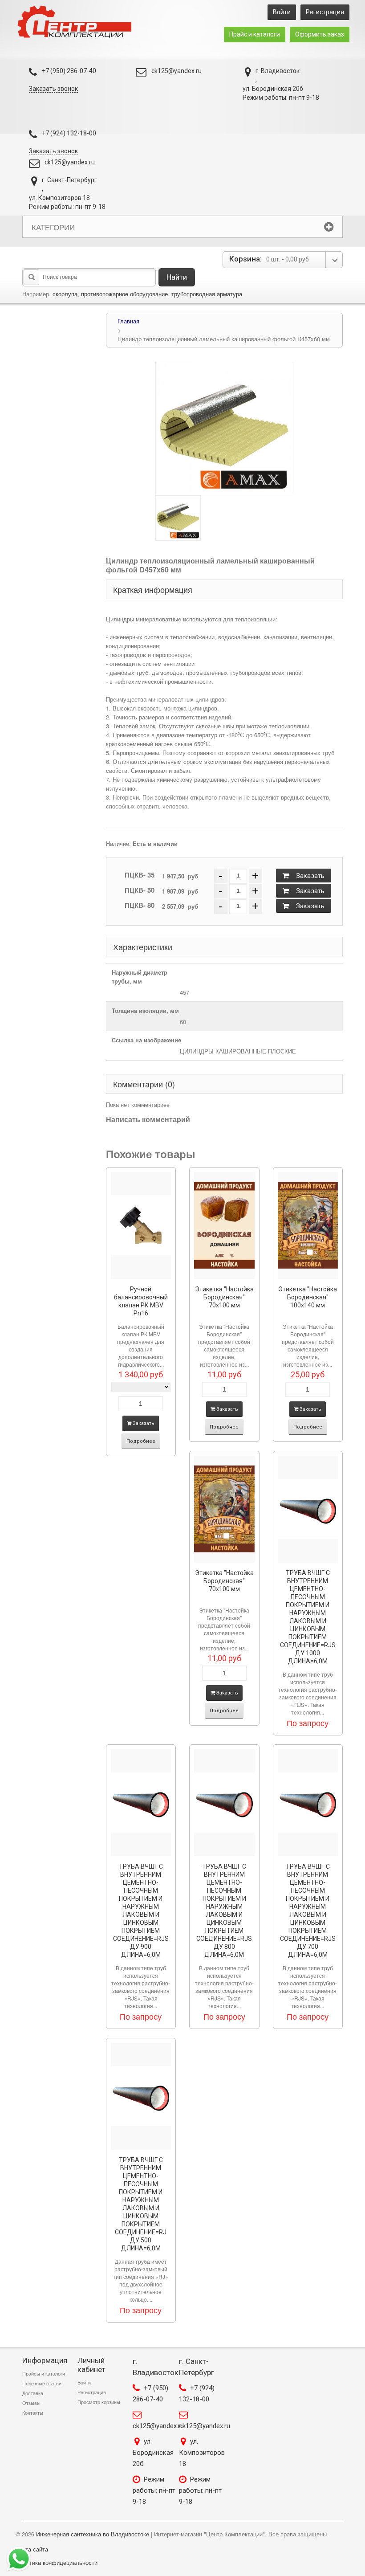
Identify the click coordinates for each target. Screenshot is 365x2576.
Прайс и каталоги (255, 34)
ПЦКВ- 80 (140, 905)
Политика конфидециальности (57, 2562)
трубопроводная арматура (207, 294)
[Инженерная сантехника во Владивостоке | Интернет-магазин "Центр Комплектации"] (77, 22)
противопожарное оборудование (124, 294)
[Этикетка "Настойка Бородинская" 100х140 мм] (308, 1225)
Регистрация (325, 12)
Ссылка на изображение (146, 1040)
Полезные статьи (42, 2384)
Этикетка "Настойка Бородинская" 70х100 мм (224, 1297)
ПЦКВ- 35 (140, 875)
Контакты (33, 2413)
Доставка (33, 2393)
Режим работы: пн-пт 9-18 (154, 2490)
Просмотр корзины (99, 2402)
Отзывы (31, 2403)
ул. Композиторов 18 (202, 2453)
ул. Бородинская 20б (153, 2453)
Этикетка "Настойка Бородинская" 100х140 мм (308, 1297)
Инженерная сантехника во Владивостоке (93, 2534)
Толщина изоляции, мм (145, 1010)
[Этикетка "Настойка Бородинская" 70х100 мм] (224, 1225)
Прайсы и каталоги (44, 2374)
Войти (282, 12)
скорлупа (65, 294)
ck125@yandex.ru (176, 71)
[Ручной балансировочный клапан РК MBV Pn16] (141, 1225)
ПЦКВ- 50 (140, 890)
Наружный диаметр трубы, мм (140, 977)
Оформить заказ (320, 34)
